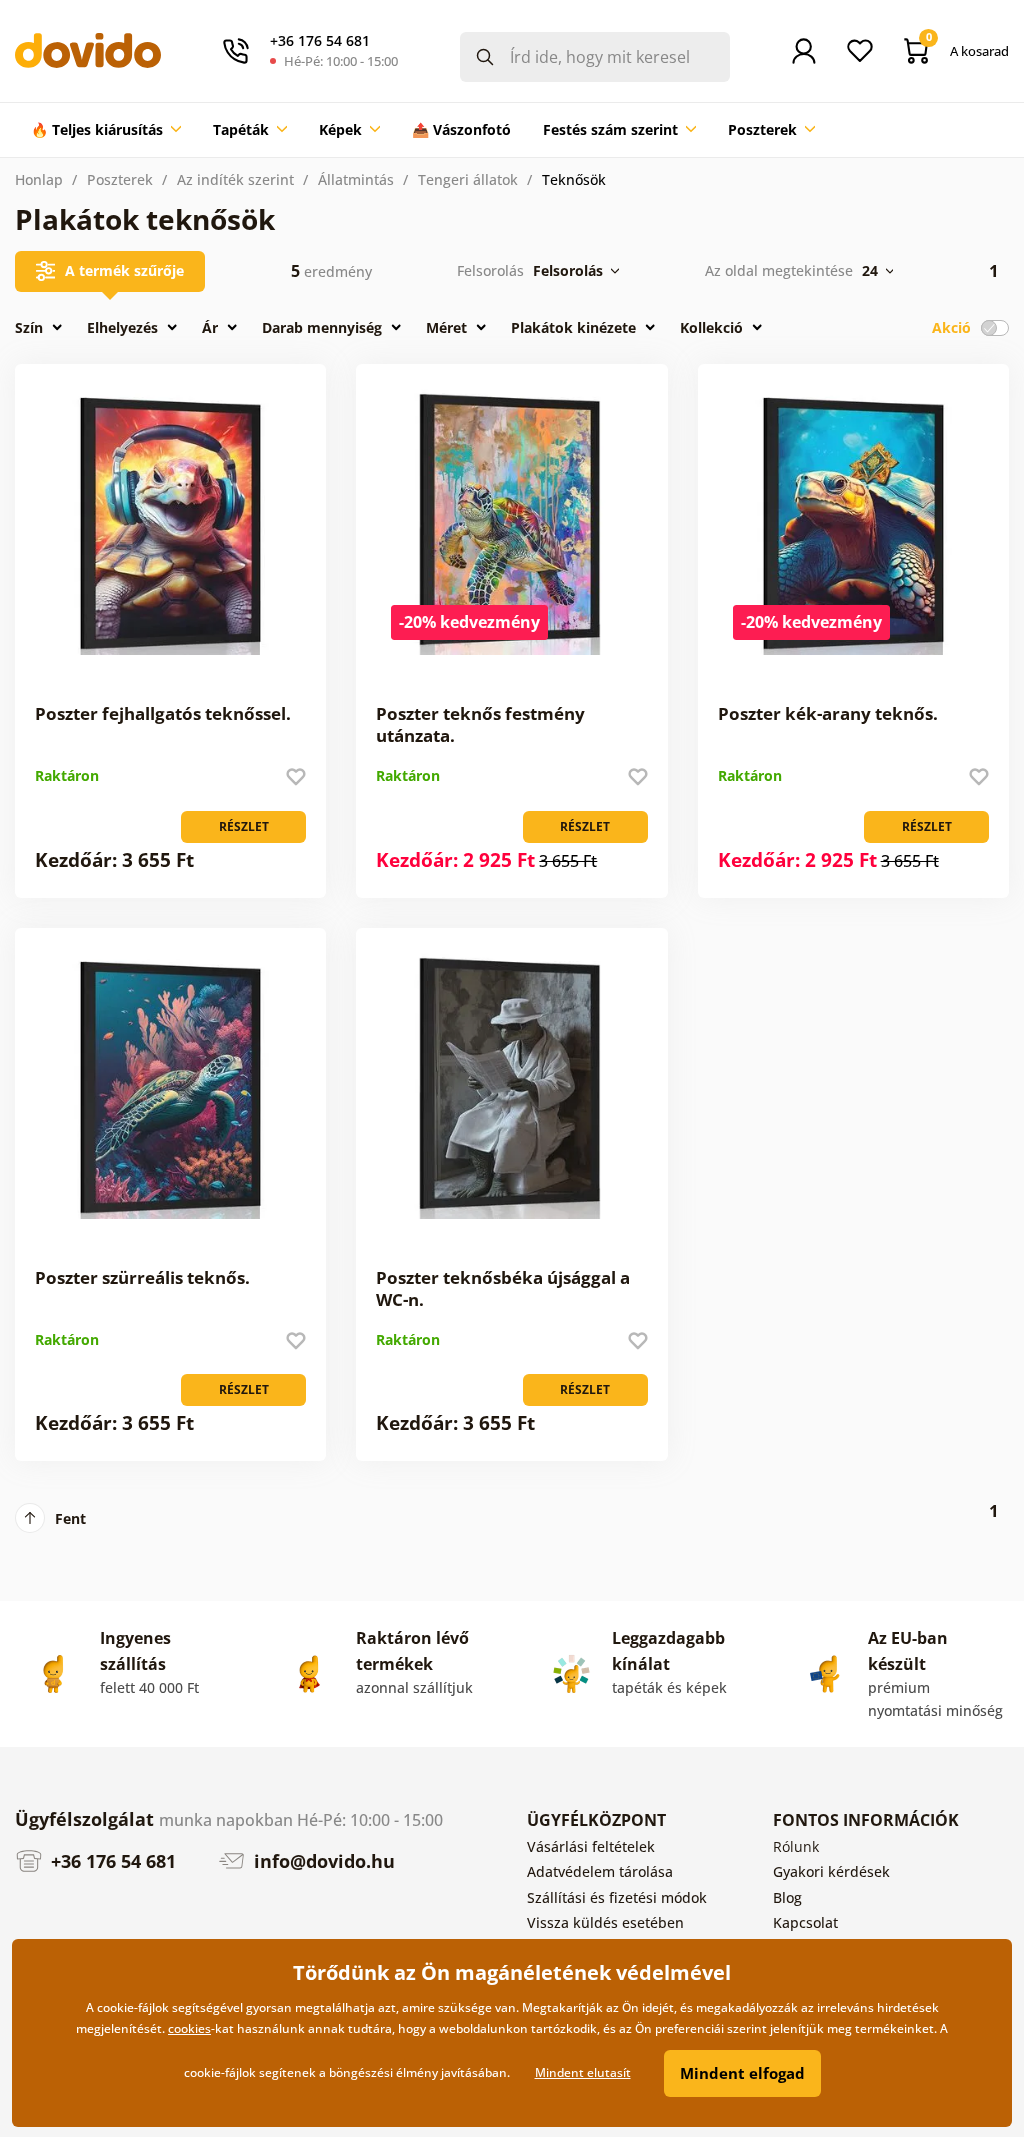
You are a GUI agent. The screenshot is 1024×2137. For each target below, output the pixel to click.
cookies (189, 2028)
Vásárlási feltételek (591, 1846)
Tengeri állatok (468, 179)
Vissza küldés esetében (605, 1922)
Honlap (39, 179)
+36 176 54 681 (111, 1861)
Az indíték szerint (235, 179)
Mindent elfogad (742, 2073)
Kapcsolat (805, 1922)
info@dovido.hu (322, 1861)
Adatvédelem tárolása (600, 1871)
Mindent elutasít (583, 2072)
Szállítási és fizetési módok (617, 1897)
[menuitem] (106, 130)
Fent (70, 1518)
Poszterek (120, 179)
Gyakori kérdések (831, 1871)
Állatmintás (356, 179)
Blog (787, 1897)
